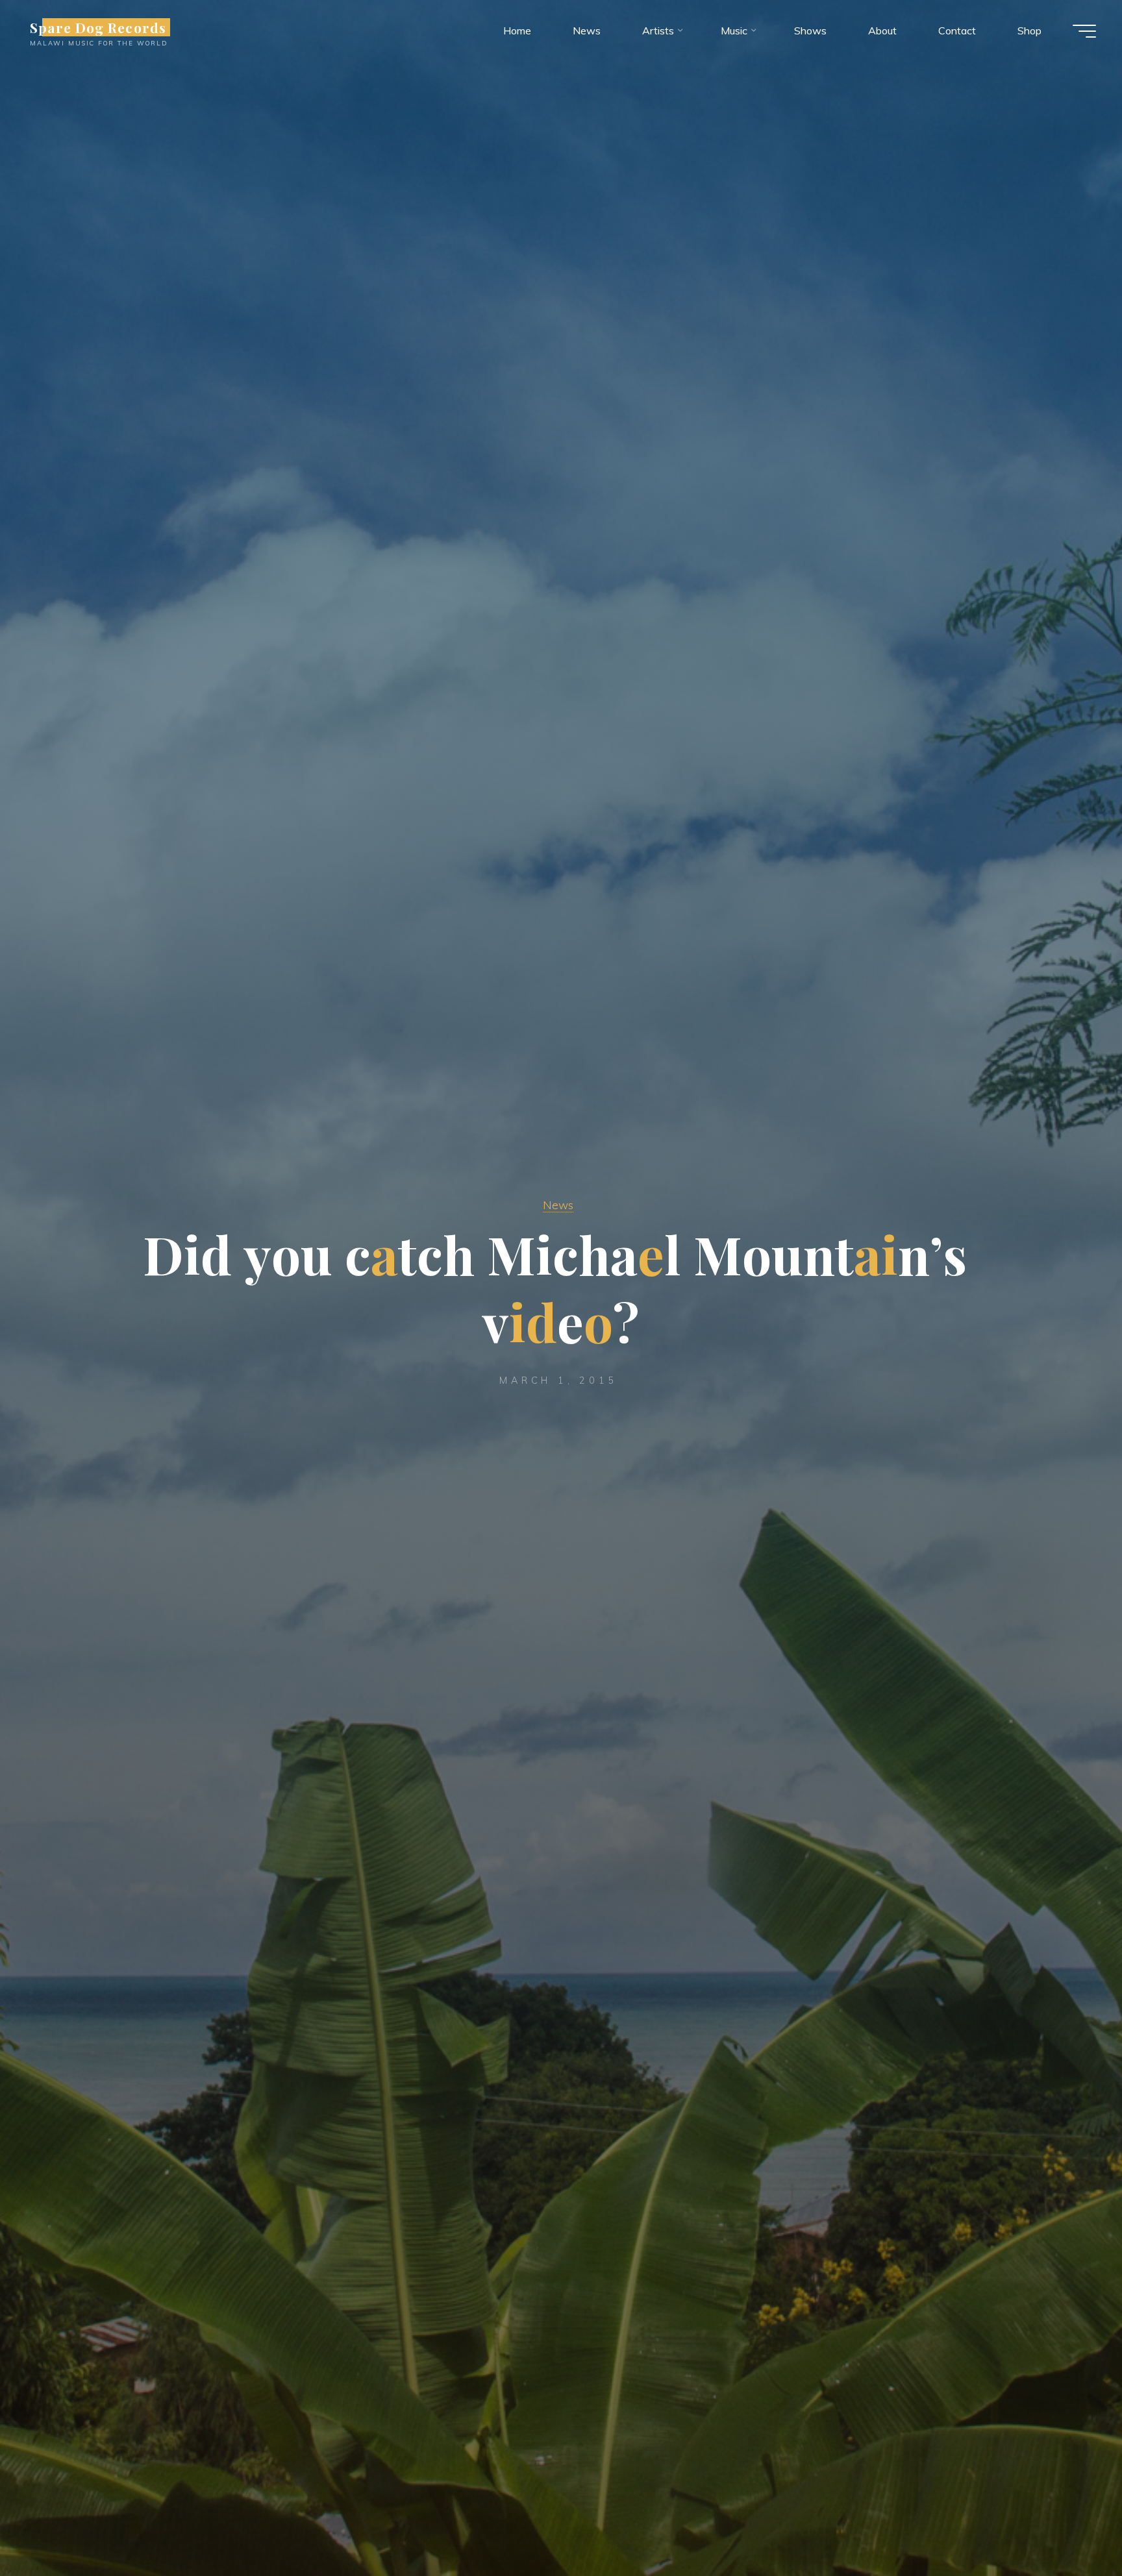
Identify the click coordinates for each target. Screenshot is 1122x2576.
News (558, 1205)
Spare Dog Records (98, 27)
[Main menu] (1084, 31)
